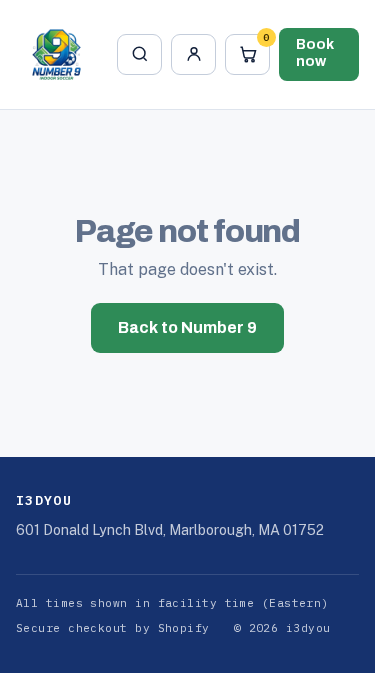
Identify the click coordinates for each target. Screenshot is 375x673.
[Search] (139, 54)
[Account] (193, 54)
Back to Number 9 (187, 327)
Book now (315, 53)
